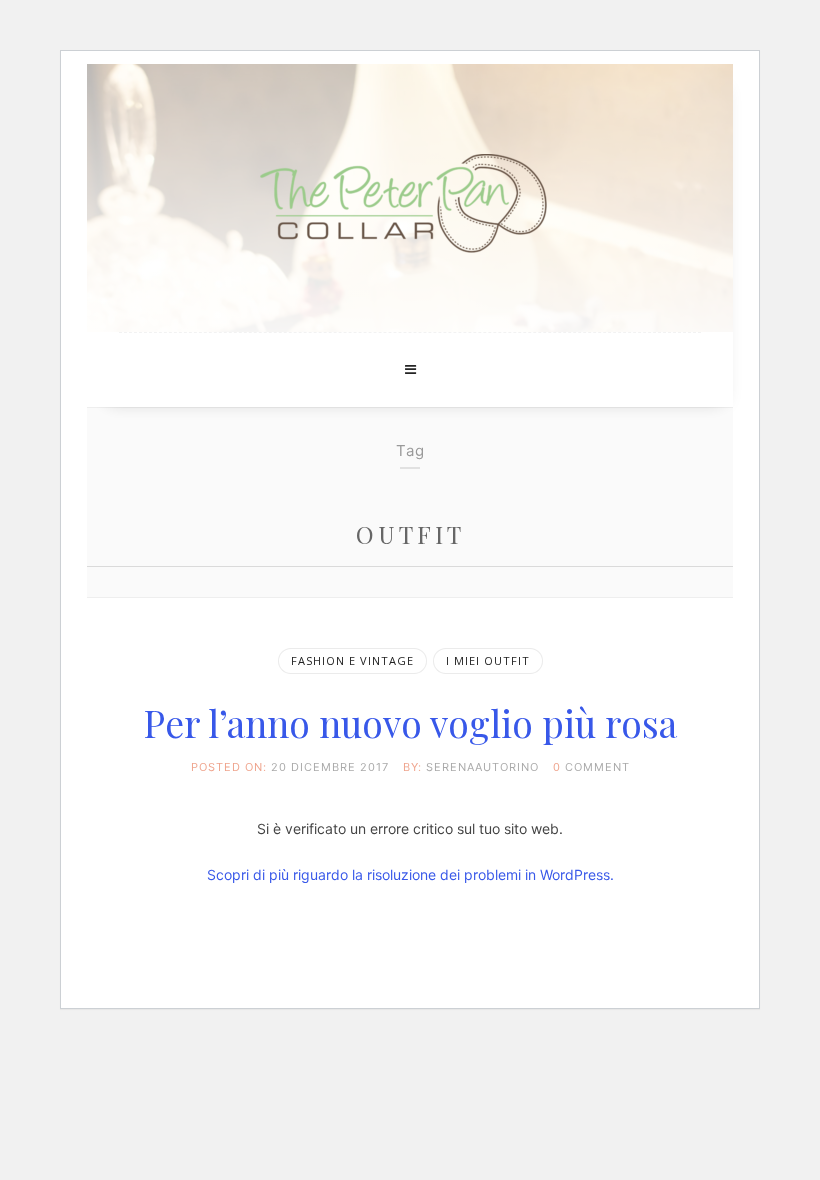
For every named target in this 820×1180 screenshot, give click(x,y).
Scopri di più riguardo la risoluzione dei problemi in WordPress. (410, 874)
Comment (597, 767)
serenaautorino (482, 767)
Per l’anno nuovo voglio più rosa (410, 722)
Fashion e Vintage (352, 660)
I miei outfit (488, 660)
